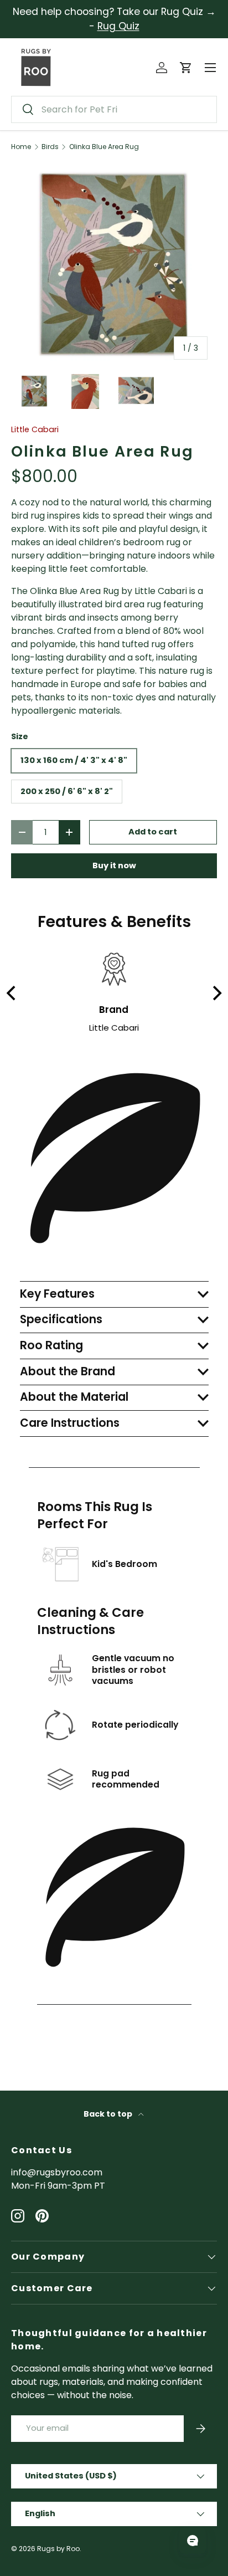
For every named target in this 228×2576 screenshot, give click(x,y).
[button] (186, 68)
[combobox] (114, 109)
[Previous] (12, 993)
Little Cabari (35, 429)
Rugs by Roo (58, 2549)
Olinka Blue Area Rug (104, 147)
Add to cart (153, 832)
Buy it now (114, 866)
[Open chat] (193, 2541)
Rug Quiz (118, 26)
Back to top (109, 2114)
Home (21, 147)
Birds (50, 147)
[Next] (216, 993)
